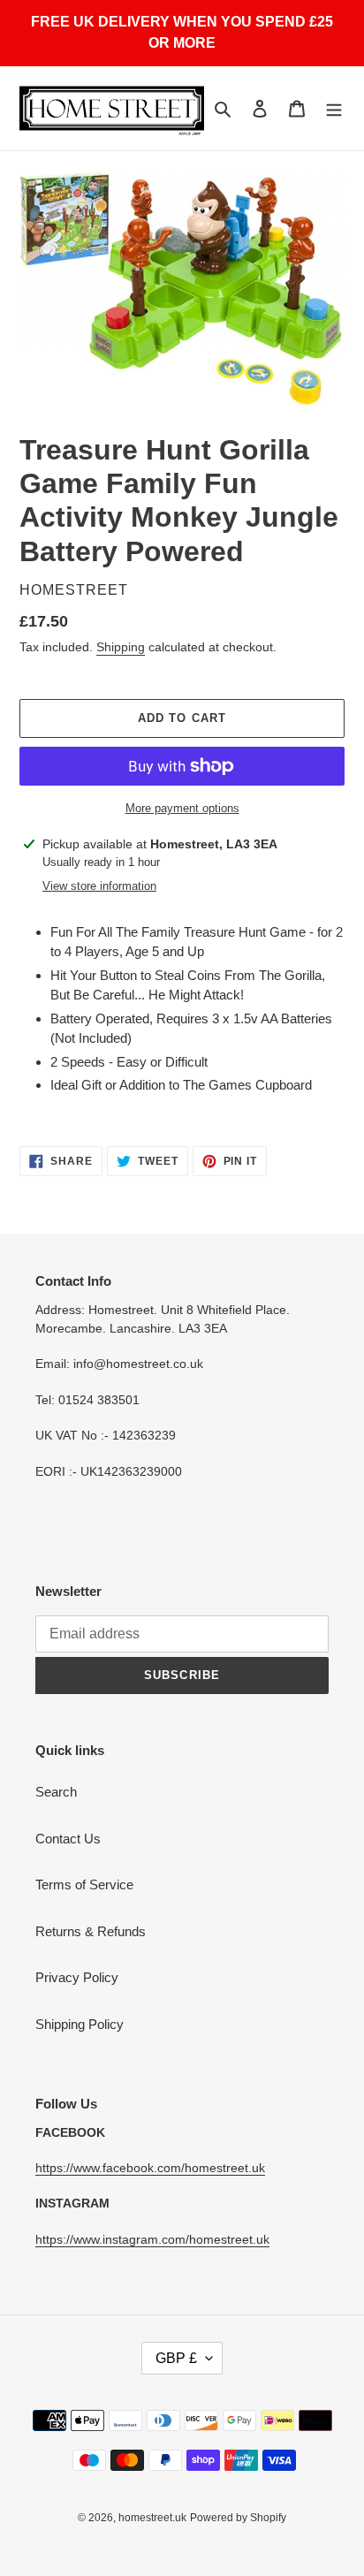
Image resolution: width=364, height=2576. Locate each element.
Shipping (121, 647)
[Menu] (334, 108)
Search (56, 1792)
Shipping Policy (80, 2024)
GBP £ (176, 2358)
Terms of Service (84, 1885)
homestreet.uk (152, 2518)
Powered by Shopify (238, 2518)
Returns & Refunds (91, 1931)
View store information (99, 886)
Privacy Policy (77, 1977)
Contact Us (68, 1839)
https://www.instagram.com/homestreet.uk (152, 2239)
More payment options (182, 808)
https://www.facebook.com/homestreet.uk (150, 2168)
